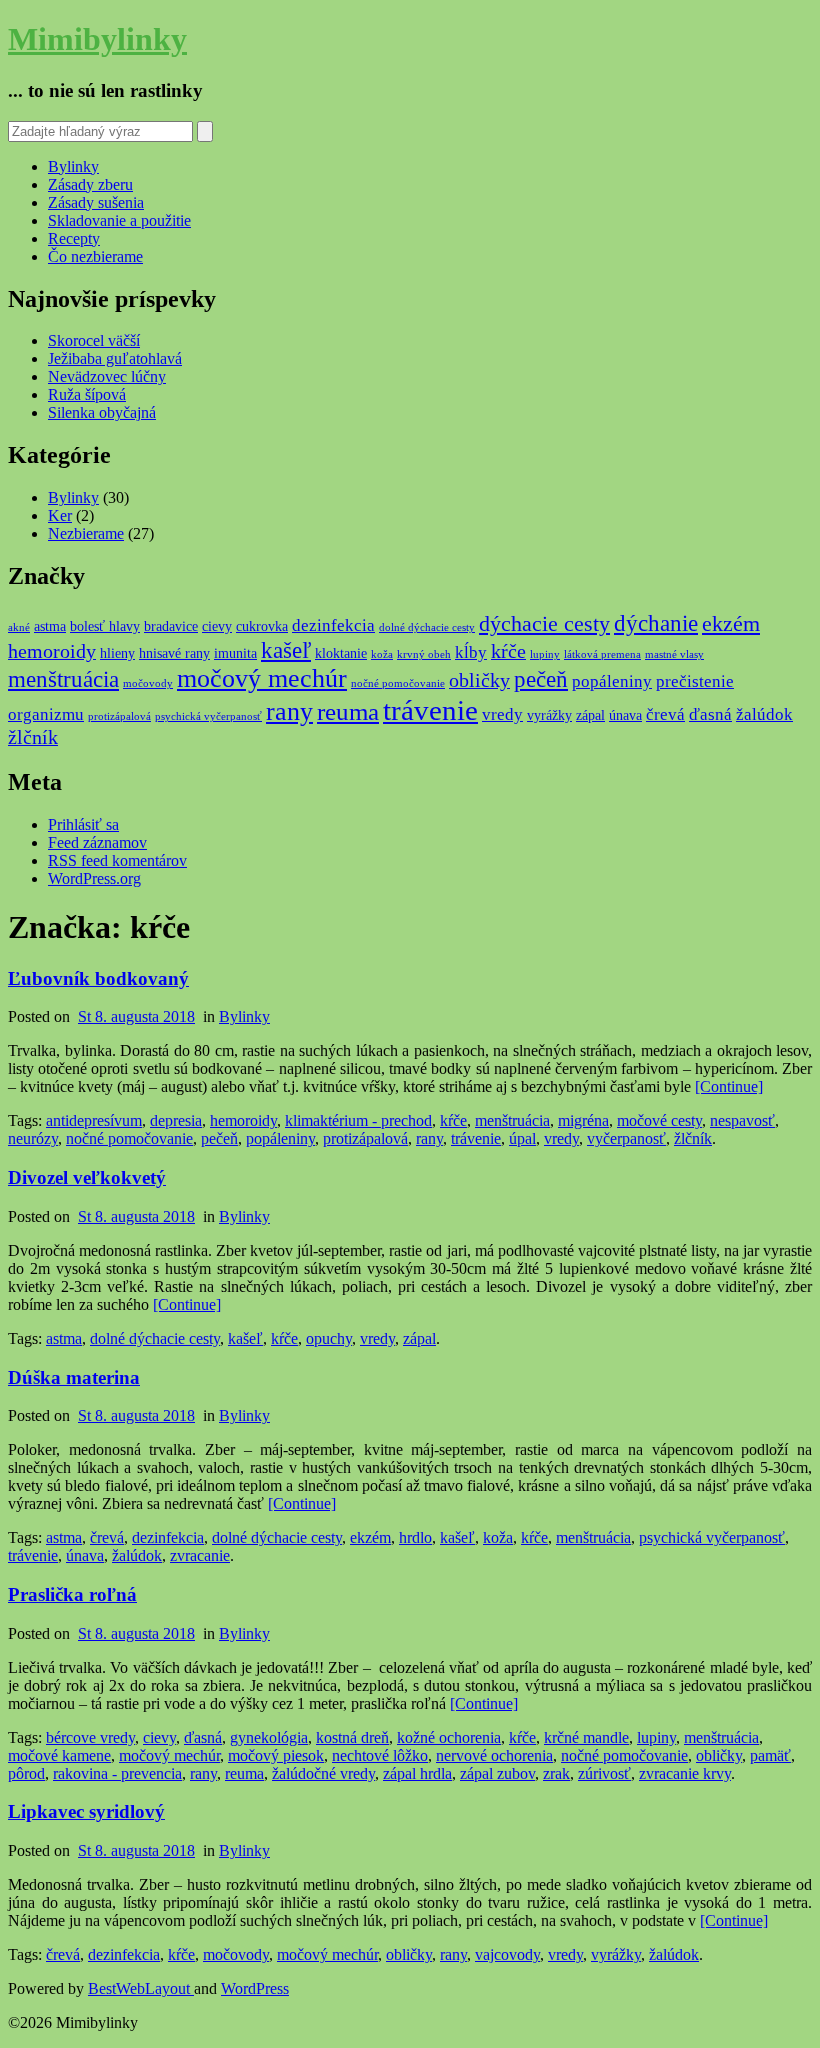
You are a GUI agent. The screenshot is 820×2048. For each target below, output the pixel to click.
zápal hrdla (417, 1773)
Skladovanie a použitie (119, 220)
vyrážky (549, 715)
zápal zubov (497, 1773)
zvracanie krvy (685, 1773)
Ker (60, 515)
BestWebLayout (141, 1988)
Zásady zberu (90, 184)
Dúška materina (74, 1377)
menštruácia (63, 679)
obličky (479, 680)
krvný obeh (424, 654)
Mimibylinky (97, 39)
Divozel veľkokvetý (87, 1177)
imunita (235, 653)
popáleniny (612, 681)
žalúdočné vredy (323, 1773)
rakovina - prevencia (117, 1773)
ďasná (710, 714)
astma (50, 626)
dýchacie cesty (544, 624)
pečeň (541, 679)
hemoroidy (52, 651)
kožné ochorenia (449, 1737)
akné (19, 627)
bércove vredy (90, 1737)
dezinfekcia (333, 625)
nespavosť (742, 1120)
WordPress (255, 1988)
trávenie (430, 710)
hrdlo (415, 1537)
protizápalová (119, 716)
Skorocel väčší (94, 340)
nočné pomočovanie (398, 683)
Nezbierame (86, 533)
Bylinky (73, 166)
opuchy (329, 1338)
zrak (556, 1773)
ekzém (731, 624)
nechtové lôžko (380, 1755)
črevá (665, 714)
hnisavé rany (174, 653)
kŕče (508, 651)
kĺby (471, 652)
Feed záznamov (97, 842)
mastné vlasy (674, 654)
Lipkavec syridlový (86, 1811)
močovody (148, 683)
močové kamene (59, 1755)
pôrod (26, 1773)
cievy (217, 626)
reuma (348, 711)
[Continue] (729, 1086)
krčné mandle (586, 1737)
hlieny (117, 653)
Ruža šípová (87, 394)
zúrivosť (604, 1773)
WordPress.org (94, 878)
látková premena (602, 654)
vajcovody (507, 1954)
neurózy (33, 1138)
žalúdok (764, 714)
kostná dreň (352, 1737)
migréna (583, 1120)
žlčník (33, 737)
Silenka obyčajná (102, 412)
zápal (590, 715)
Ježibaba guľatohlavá (115, 358)
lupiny (545, 654)
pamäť (770, 1755)
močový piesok (276, 1755)
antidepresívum (94, 1120)
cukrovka (262, 626)
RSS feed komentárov (117, 860)
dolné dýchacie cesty (427, 627)
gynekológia (269, 1737)
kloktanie (341, 653)
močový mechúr (262, 678)
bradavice (171, 626)
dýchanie (656, 623)
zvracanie (200, 1555)
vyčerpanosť (626, 1138)
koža (382, 654)
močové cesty (659, 1120)
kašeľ (286, 650)
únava (625, 715)
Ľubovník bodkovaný (98, 978)
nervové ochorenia (494, 1755)
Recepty (74, 238)
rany (289, 711)
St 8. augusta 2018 (136, 1016)
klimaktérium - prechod (358, 1120)
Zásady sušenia (96, 202)
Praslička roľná (72, 1594)
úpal (522, 1138)
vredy (502, 714)
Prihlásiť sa (83, 824)
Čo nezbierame (95, 256)
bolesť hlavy (105, 626)
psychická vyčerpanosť (208, 716)
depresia (176, 1120)
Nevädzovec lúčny (107, 376)
